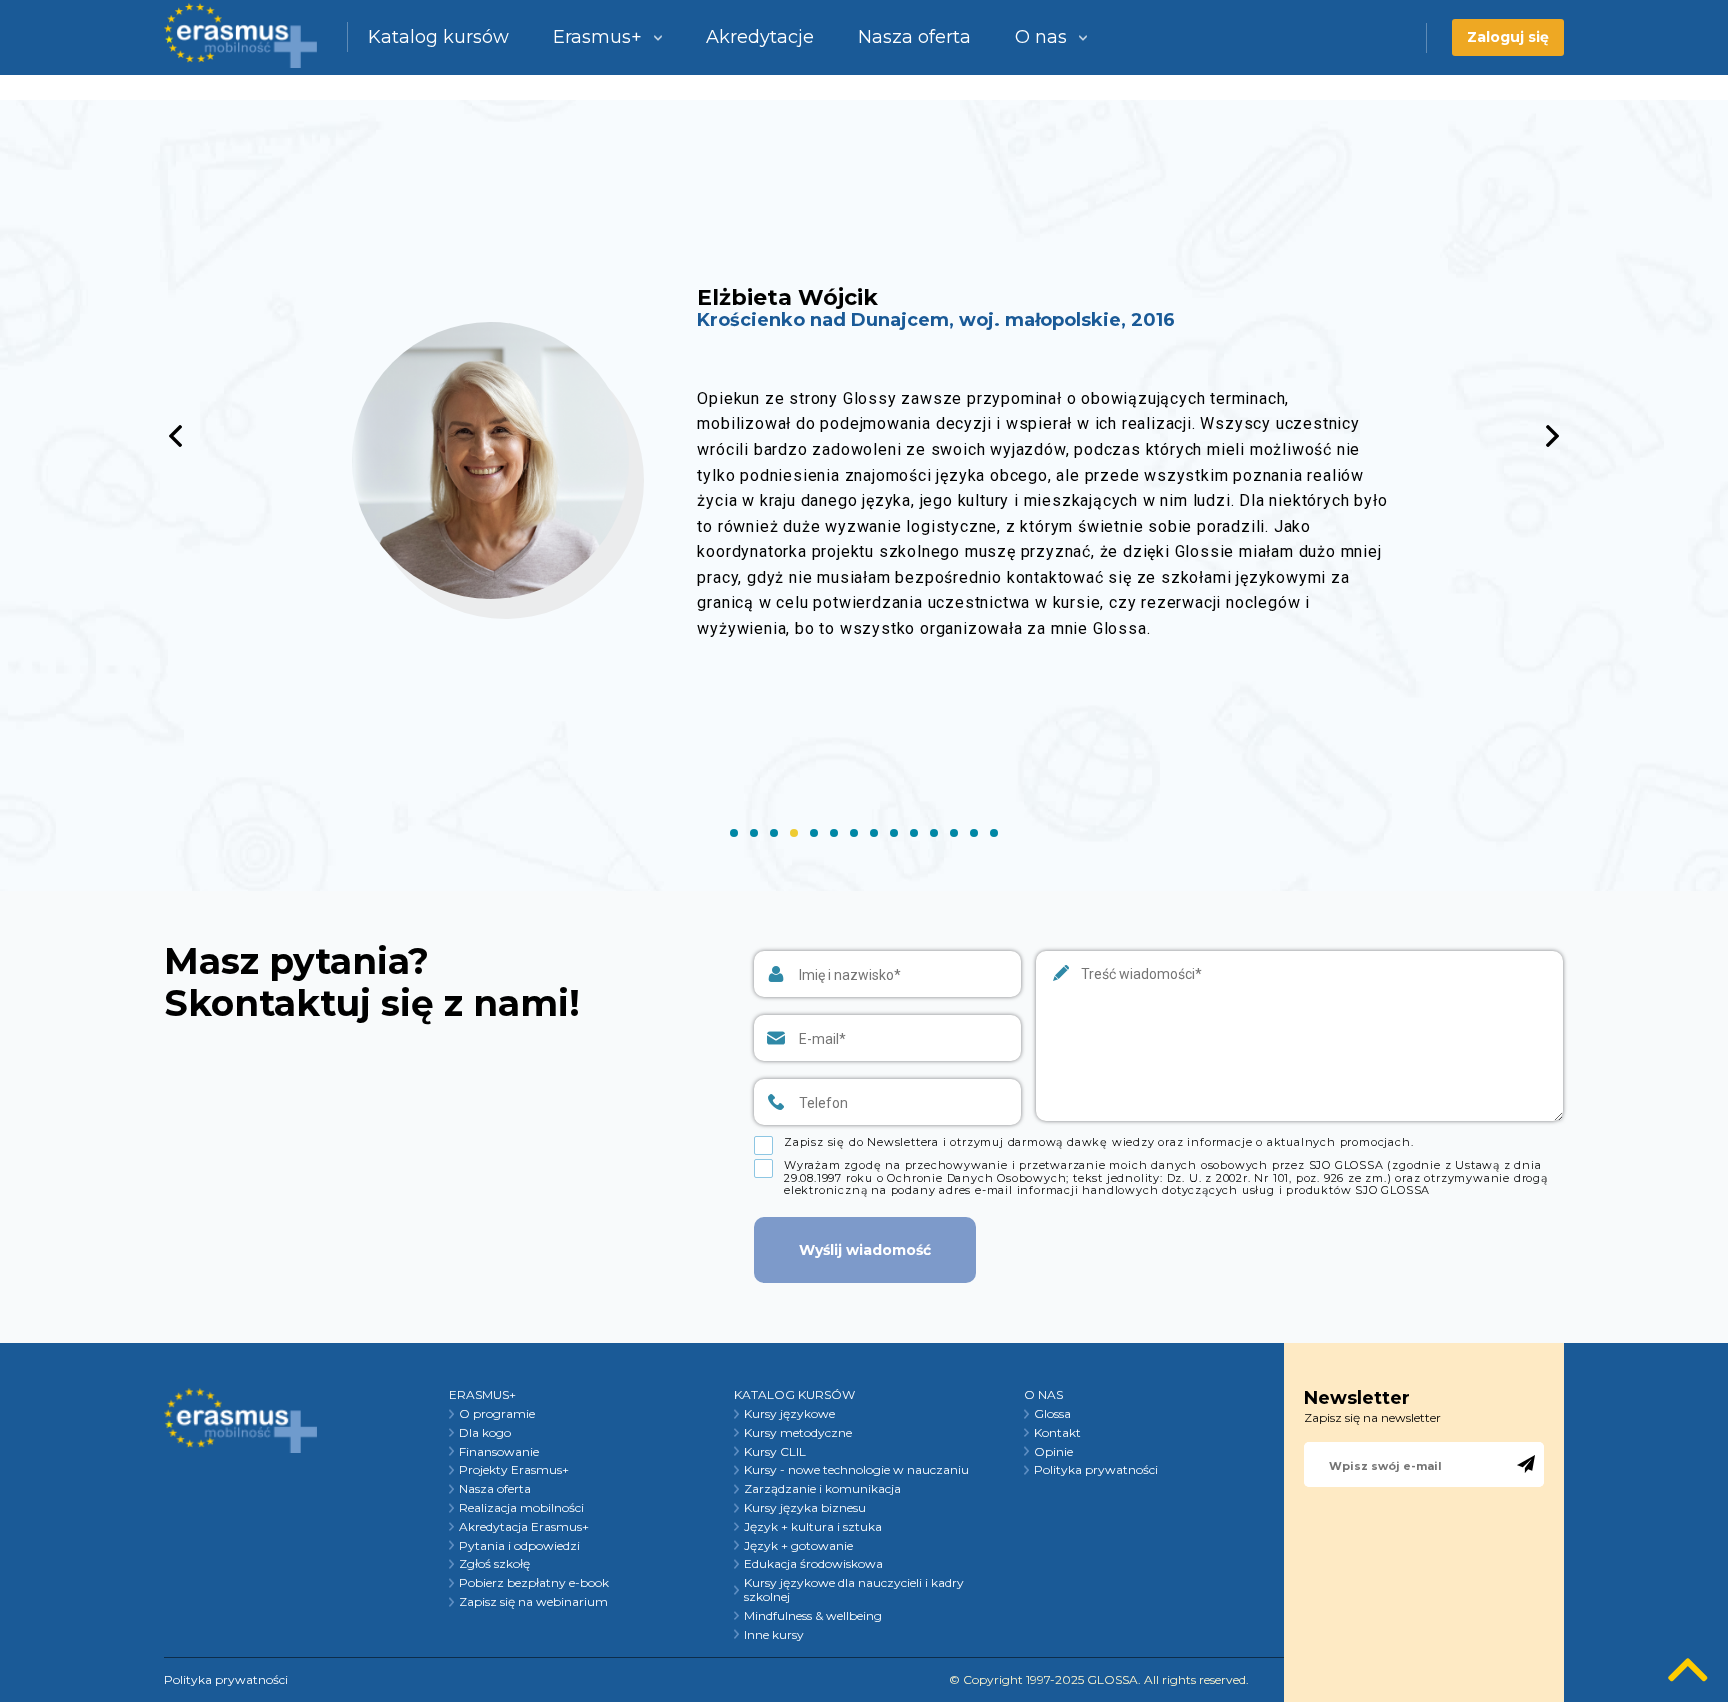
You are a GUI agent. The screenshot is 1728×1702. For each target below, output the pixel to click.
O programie (497, 1414)
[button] (1552, 436)
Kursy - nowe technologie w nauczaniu (856, 1470)
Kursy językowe (789, 1414)
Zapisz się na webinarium (533, 1602)
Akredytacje (760, 37)
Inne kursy (774, 1635)
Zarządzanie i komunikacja (822, 1489)
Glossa (1052, 1414)
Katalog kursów (438, 37)
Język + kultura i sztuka (813, 1527)
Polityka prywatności (1096, 1470)
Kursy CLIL (775, 1452)
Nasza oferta (914, 37)
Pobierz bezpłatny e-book (534, 1583)
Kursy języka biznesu (805, 1508)
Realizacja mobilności (521, 1508)
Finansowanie (499, 1452)
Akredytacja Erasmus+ (524, 1527)
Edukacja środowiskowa (813, 1564)
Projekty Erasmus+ (514, 1470)
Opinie (1053, 1452)
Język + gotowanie (798, 1546)
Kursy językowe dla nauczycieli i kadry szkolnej (854, 1590)
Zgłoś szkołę (494, 1564)
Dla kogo (485, 1433)
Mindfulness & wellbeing (813, 1616)
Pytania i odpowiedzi (519, 1546)
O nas (1041, 37)
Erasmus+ (597, 37)
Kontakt (1057, 1433)
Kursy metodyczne (798, 1433)
